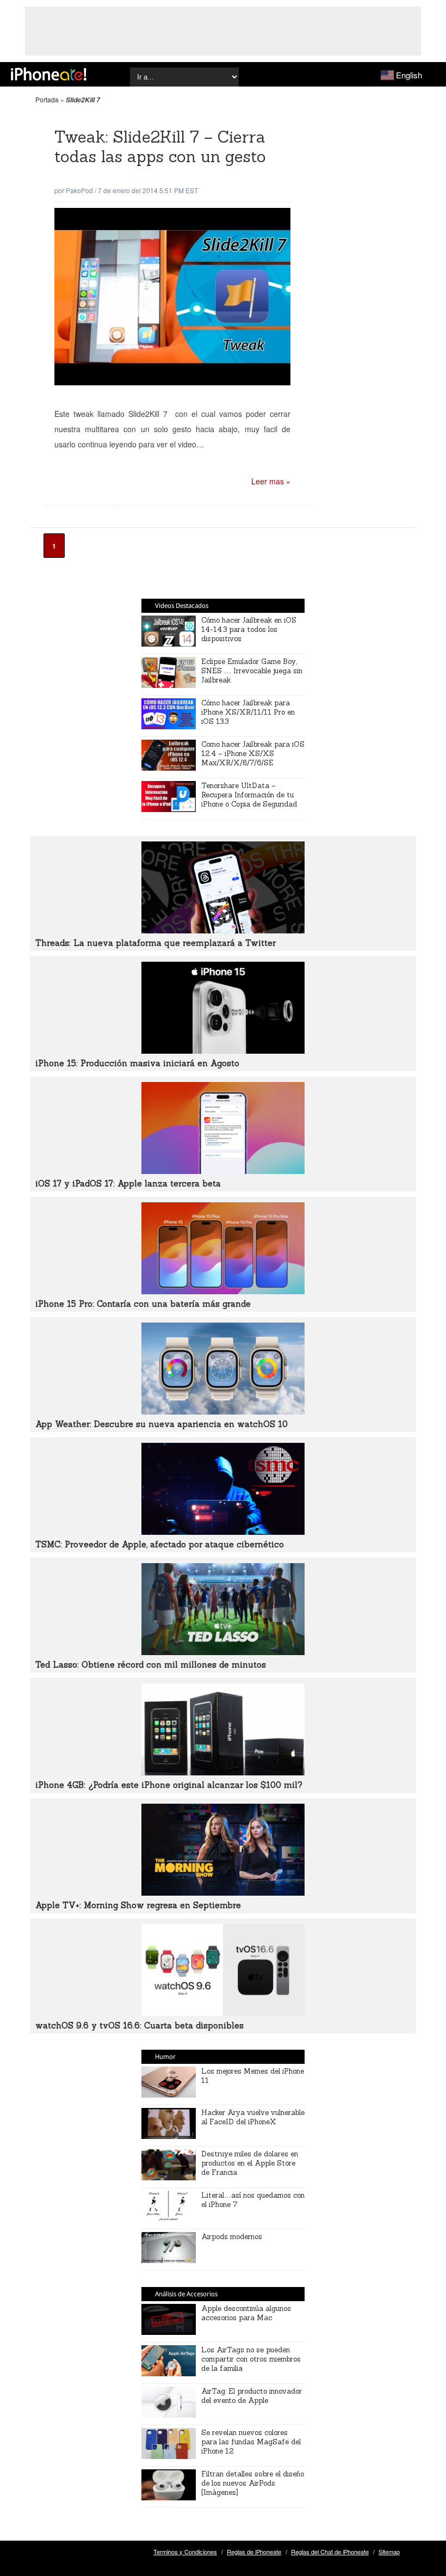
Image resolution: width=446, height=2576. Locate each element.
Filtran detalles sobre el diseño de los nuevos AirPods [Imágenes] (253, 2483)
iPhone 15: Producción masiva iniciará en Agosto (137, 1063)
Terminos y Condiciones (185, 2552)
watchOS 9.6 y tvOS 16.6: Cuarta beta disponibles (140, 2025)
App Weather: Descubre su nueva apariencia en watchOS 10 (162, 1424)
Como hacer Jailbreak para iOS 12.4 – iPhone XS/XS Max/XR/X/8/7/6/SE (253, 754)
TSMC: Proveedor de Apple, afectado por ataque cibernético (160, 1544)
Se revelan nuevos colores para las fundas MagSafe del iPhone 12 (251, 2442)
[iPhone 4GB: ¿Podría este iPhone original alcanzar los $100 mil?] (223, 1772)
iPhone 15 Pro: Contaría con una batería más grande (143, 1304)
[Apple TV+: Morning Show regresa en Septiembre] (223, 1892)
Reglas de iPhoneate (254, 2552)
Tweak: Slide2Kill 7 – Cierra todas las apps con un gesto (160, 147)
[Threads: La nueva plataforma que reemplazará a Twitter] (223, 930)
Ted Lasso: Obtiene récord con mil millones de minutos (151, 1665)
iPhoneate (49, 74)
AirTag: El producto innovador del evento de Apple (252, 2396)
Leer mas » (271, 481)
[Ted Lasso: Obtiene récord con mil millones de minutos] (223, 1652)
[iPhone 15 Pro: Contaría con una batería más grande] (223, 1291)
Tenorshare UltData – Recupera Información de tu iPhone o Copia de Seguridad (249, 795)
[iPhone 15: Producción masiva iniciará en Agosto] (223, 1050)
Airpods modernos (232, 2237)
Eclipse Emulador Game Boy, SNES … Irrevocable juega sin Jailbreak (252, 671)
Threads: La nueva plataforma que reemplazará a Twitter (156, 943)
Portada (47, 99)
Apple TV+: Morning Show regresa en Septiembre (138, 1905)
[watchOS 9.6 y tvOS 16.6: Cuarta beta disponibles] (223, 2013)
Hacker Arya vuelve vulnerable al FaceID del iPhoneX (253, 2117)
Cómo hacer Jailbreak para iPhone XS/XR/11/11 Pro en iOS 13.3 (248, 712)
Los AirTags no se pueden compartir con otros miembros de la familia (251, 2359)
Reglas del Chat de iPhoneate (330, 2552)
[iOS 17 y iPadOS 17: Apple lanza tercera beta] (223, 1171)
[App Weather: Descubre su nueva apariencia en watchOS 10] (223, 1411)
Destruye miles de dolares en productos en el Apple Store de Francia (250, 2163)
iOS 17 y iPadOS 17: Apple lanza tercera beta (128, 1184)
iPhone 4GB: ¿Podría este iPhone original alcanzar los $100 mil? (169, 1785)
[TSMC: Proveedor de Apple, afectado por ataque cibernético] (223, 1532)
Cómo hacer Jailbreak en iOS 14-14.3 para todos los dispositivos (249, 629)
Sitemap (389, 2552)
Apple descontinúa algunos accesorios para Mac (246, 2313)
